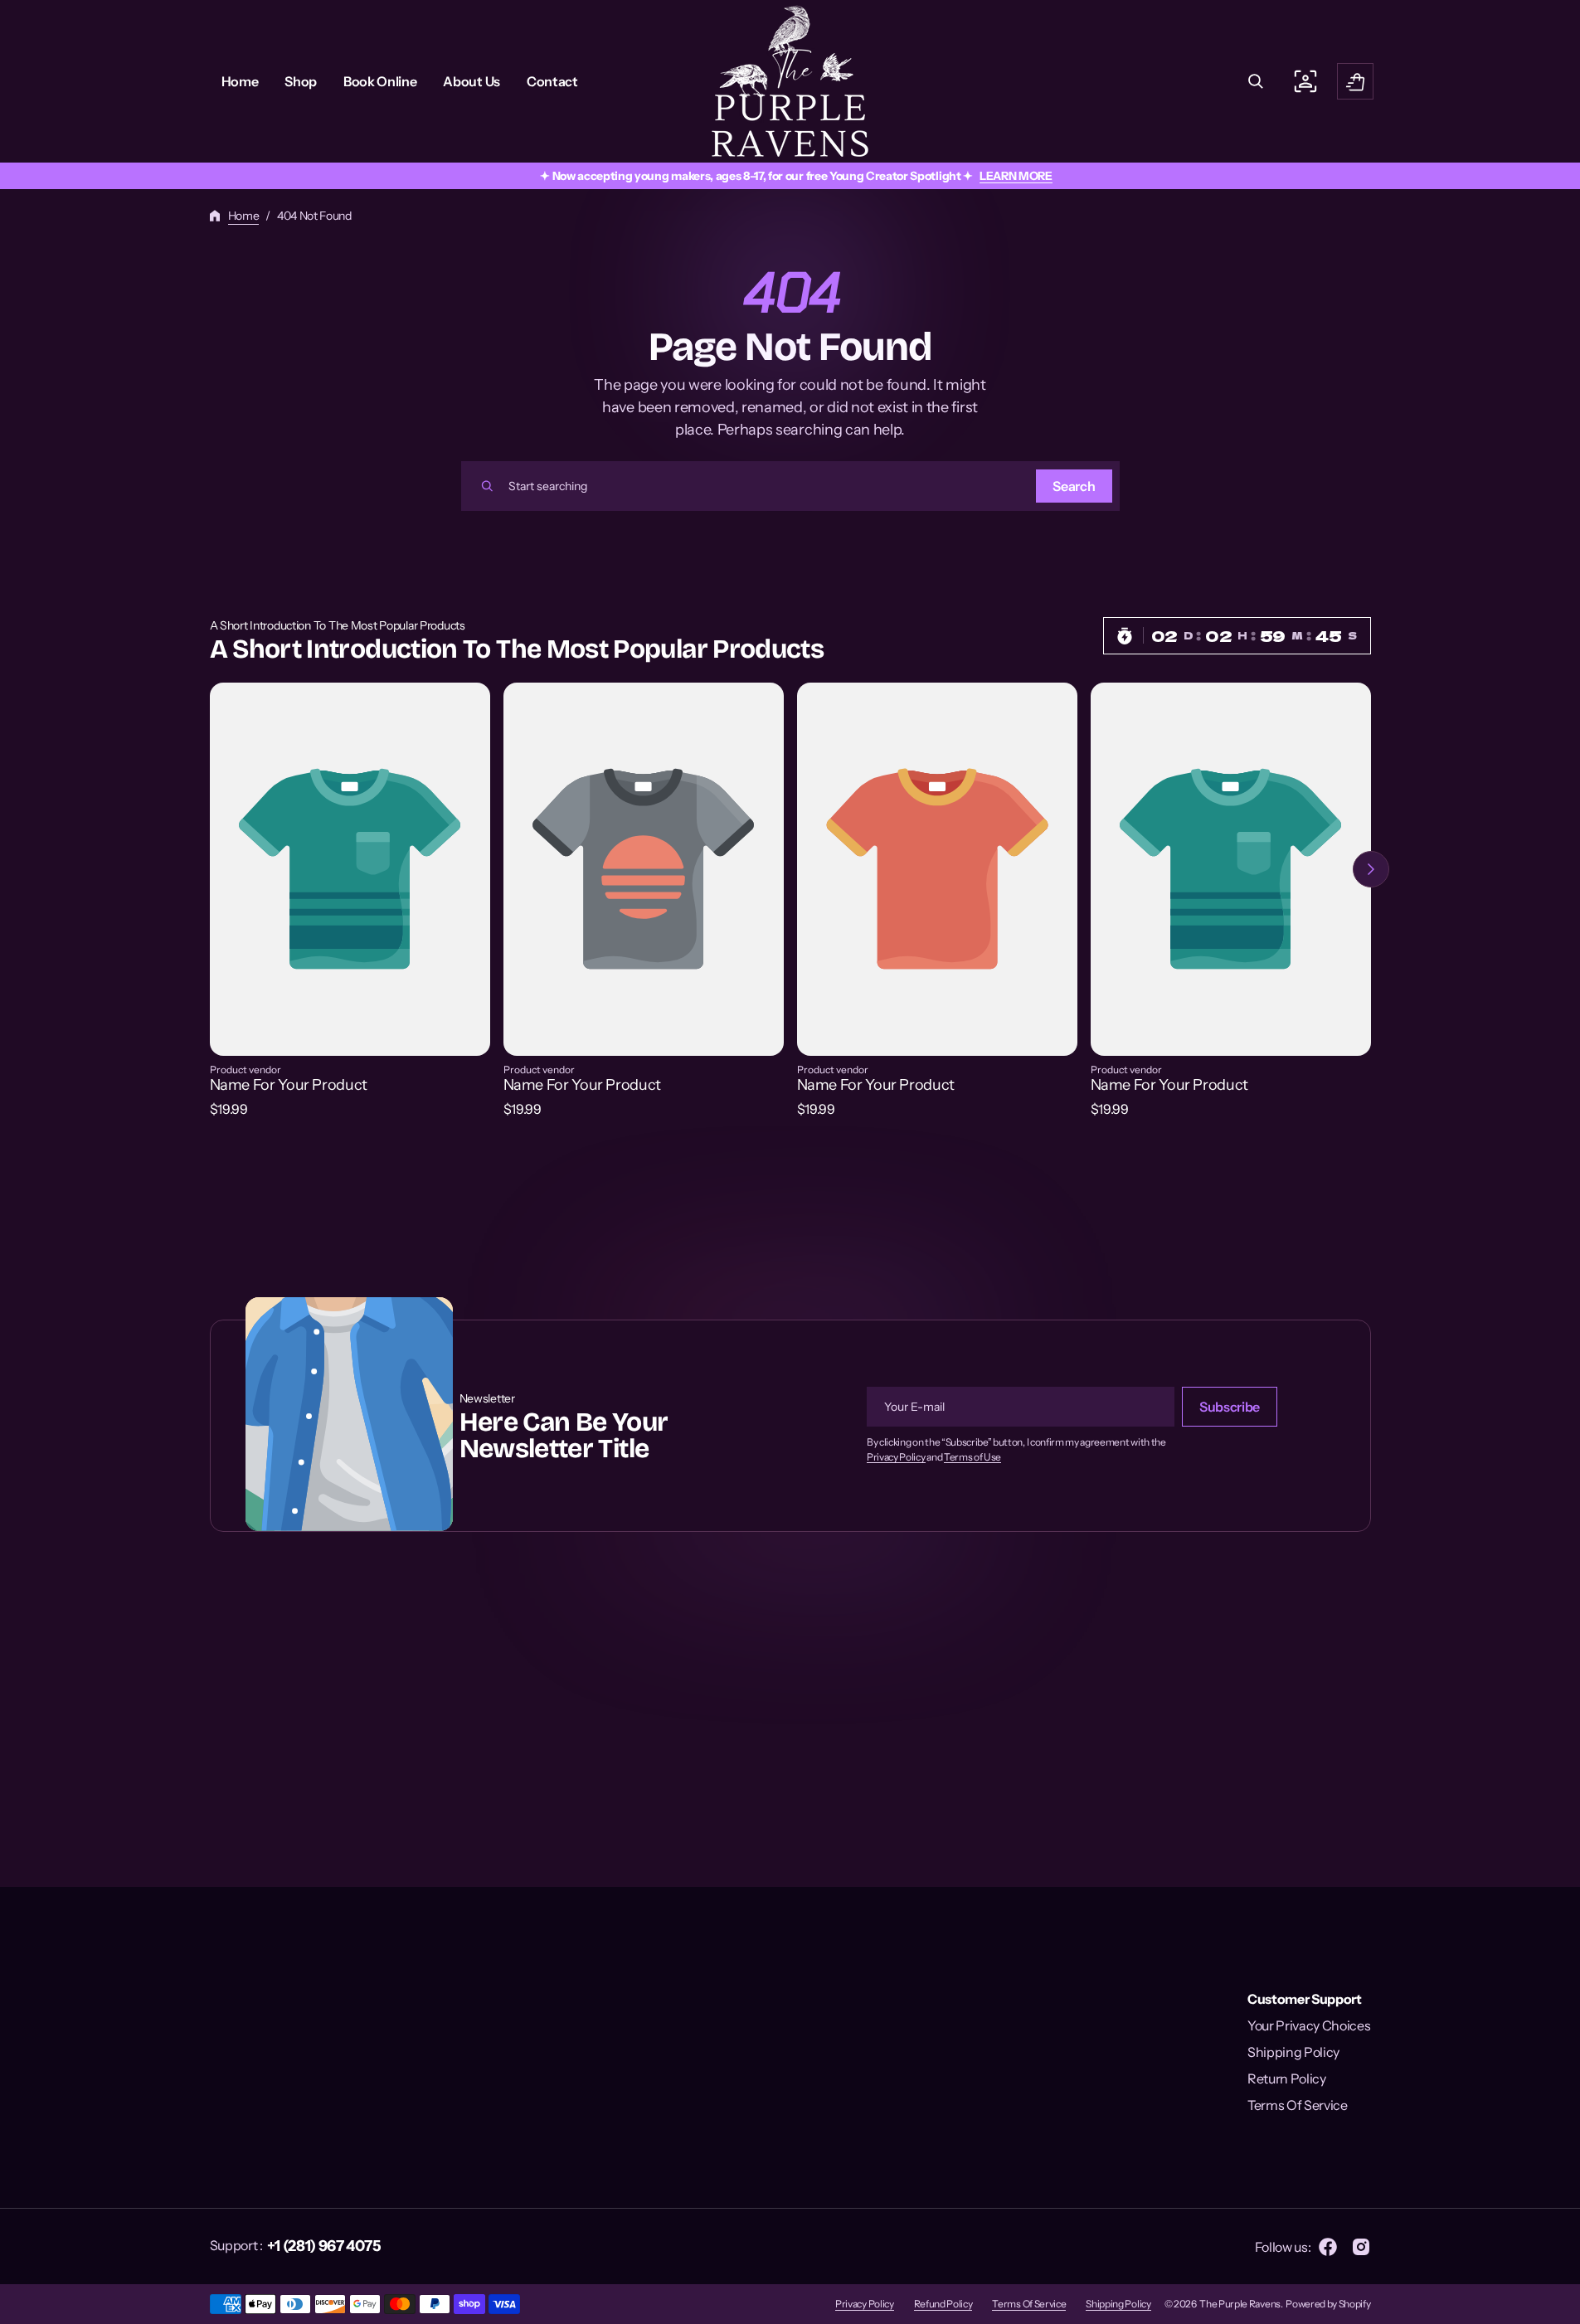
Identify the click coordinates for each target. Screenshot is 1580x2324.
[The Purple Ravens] (790, 81)
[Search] (487, 486)
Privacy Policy (896, 1457)
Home (244, 216)
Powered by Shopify (1328, 2304)
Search (1074, 486)
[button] (1256, 81)
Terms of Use (972, 1457)
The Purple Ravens (1240, 2304)
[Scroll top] (1560, 2304)
